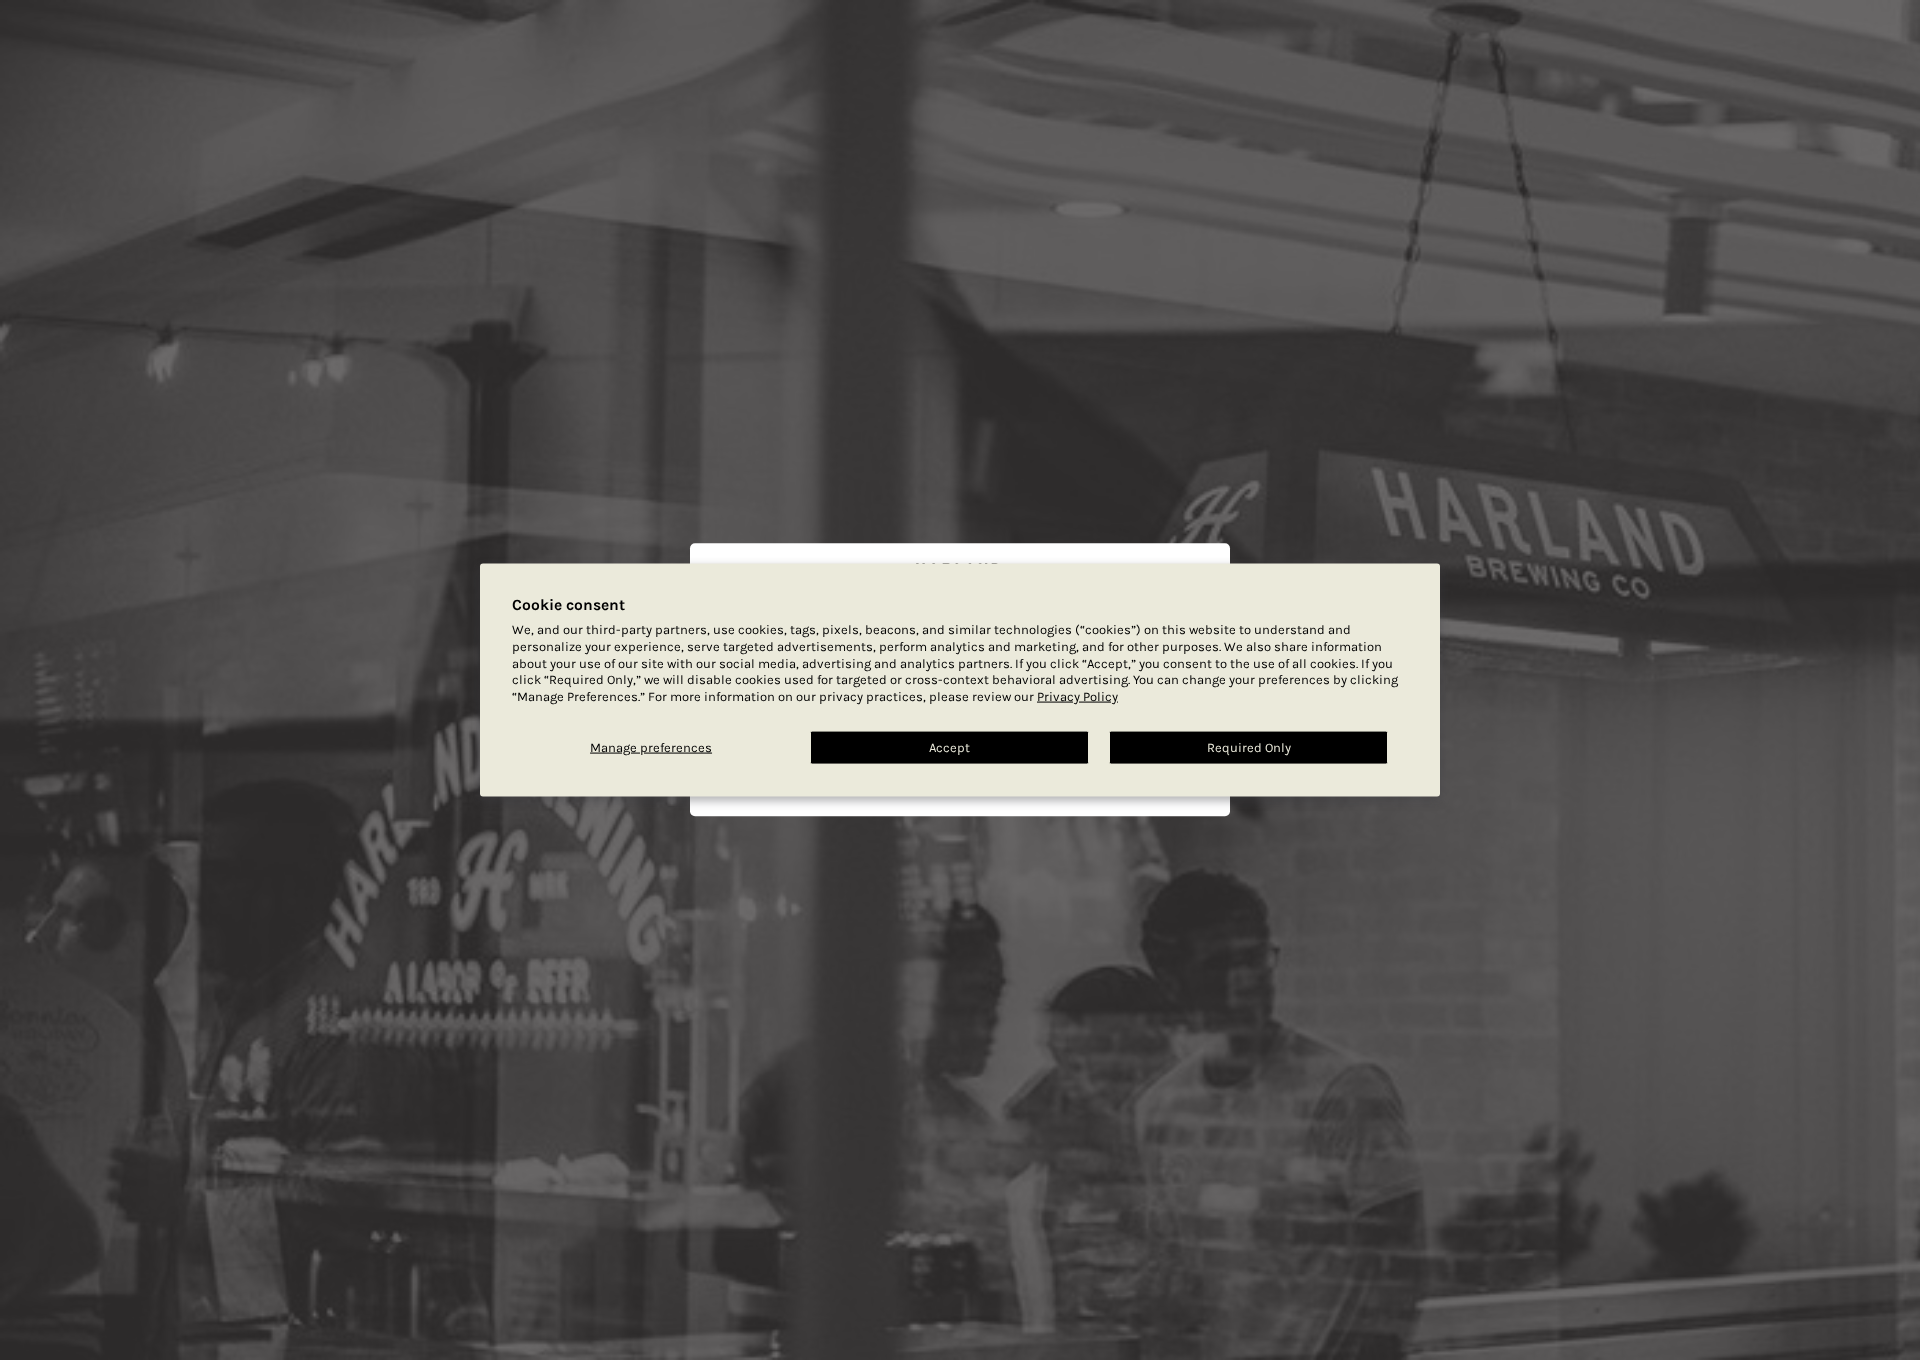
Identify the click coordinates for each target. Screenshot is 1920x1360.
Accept (949, 747)
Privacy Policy (1077, 696)
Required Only (1249, 747)
